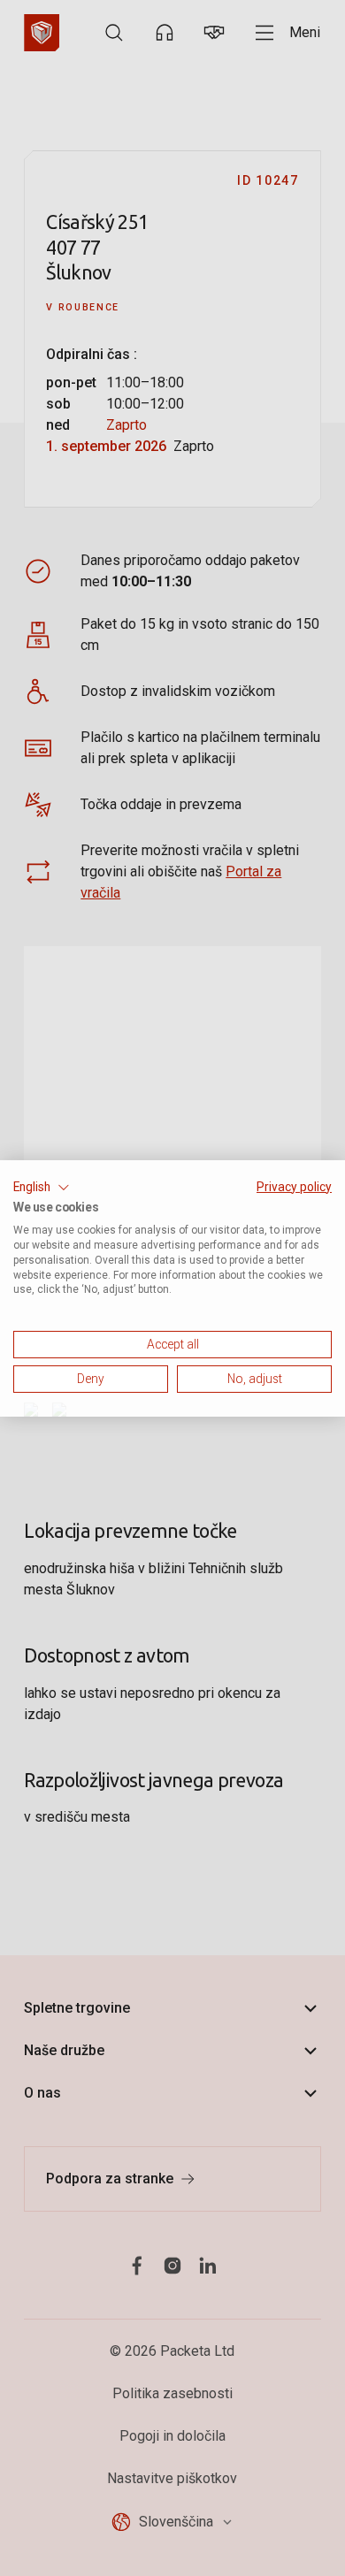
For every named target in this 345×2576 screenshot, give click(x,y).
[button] (42, 1187)
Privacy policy (294, 1186)
